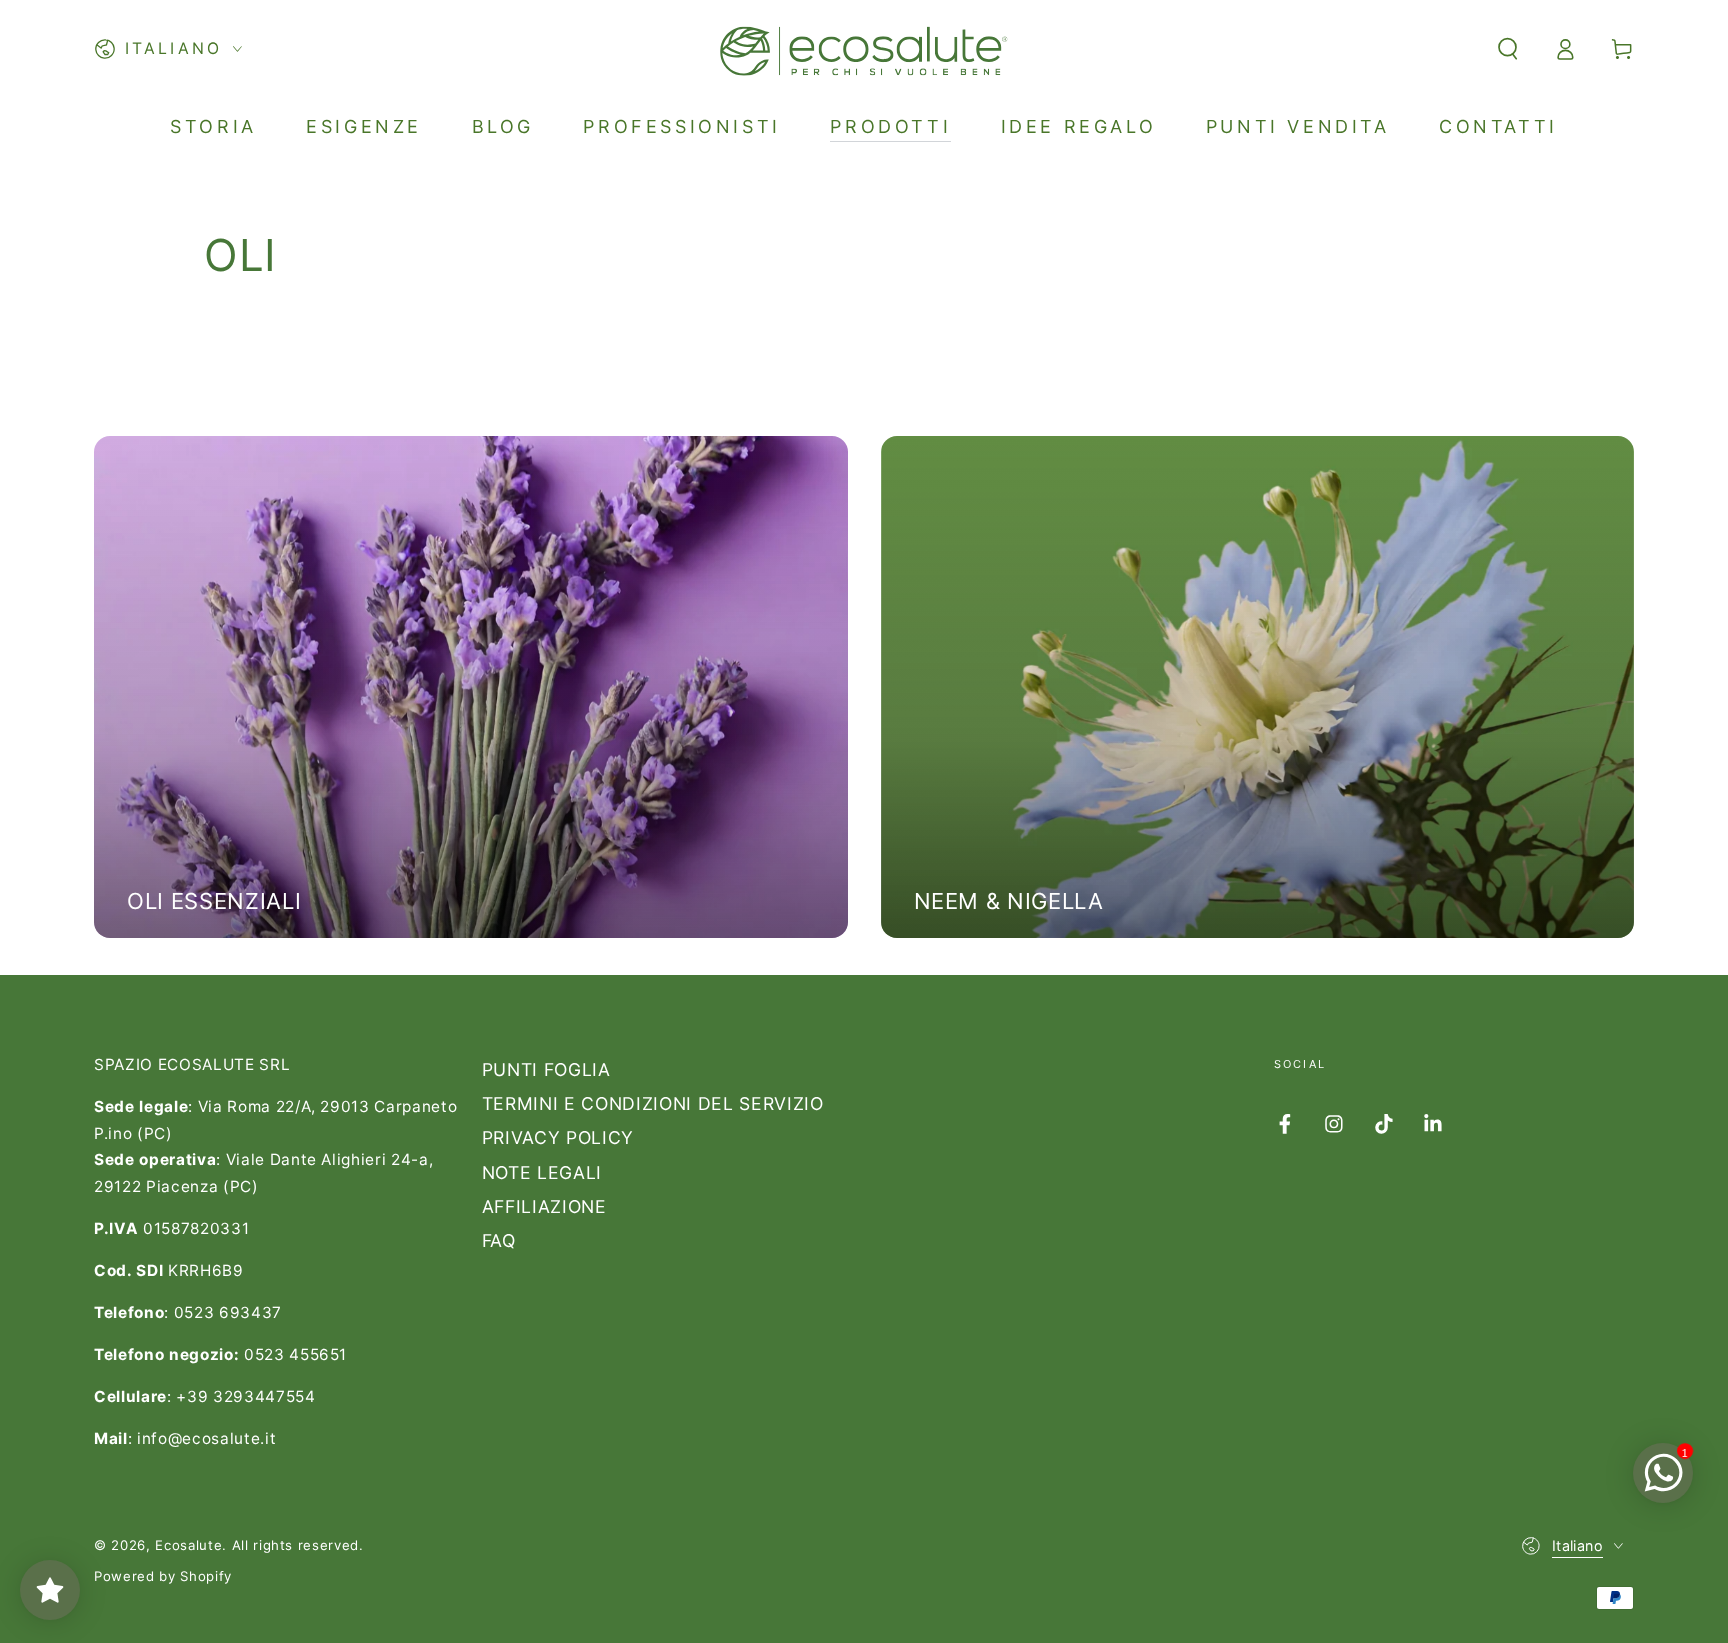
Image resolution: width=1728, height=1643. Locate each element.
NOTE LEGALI (542, 1172)
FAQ (499, 1240)
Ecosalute (188, 1545)
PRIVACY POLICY (558, 1137)
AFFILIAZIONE (544, 1206)
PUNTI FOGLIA (546, 1069)
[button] (1507, 49)
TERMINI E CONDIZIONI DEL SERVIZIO (653, 1103)
